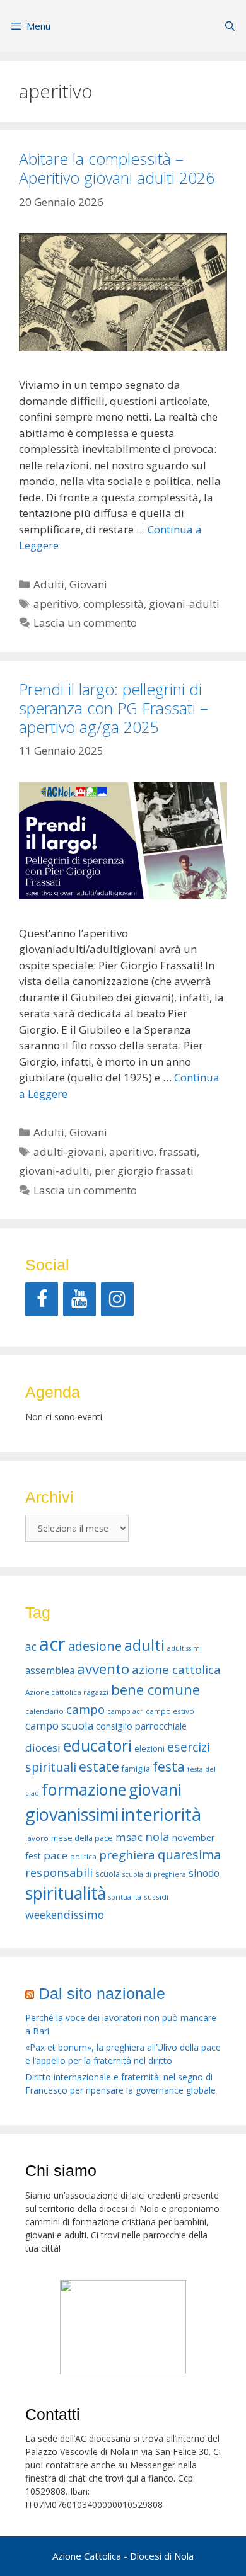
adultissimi (184, 1648)
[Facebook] (42, 1299)
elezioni (149, 1749)
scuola (108, 1874)
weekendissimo (65, 1915)
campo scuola (59, 1725)
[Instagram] (117, 1299)
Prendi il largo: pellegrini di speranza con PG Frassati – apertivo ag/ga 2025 (114, 708)
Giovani (88, 584)
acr (52, 1644)
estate (99, 1767)
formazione (84, 1789)
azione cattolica (176, 1669)
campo (85, 1709)
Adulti (49, 584)
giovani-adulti (184, 604)
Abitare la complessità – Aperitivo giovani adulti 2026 (117, 168)
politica (83, 1856)
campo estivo (170, 1711)
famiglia (136, 1769)
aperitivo (56, 604)
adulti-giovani (69, 1152)
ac (31, 1646)
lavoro (37, 1838)
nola (157, 1836)
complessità (114, 604)
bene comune (155, 1690)
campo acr (125, 1711)
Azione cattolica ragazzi (67, 1692)
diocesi (43, 1747)
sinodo (204, 1873)
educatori (97, 1745)
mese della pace (82, 1838)
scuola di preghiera (154, 1874)
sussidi (156, 1897)
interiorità (161, 1814)
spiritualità (66, 1893)
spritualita (125, 1897)
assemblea (50, 1670)
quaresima (189, 1855)
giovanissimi (72, 1814)
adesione (95, 1646)
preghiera (127, 1855)
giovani (155, 1789)
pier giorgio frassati (144, 1171)
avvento (103, 1669)
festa (169, 1767)
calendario (44, 1711)
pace (56, 1855)
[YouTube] (79, 1299)
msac (129, 1837)
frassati (178, 1152)
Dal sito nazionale (102, 1993)
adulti (144, 1645)
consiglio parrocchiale (141, 1726)
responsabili (59, 1872)
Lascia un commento (85, 623)
